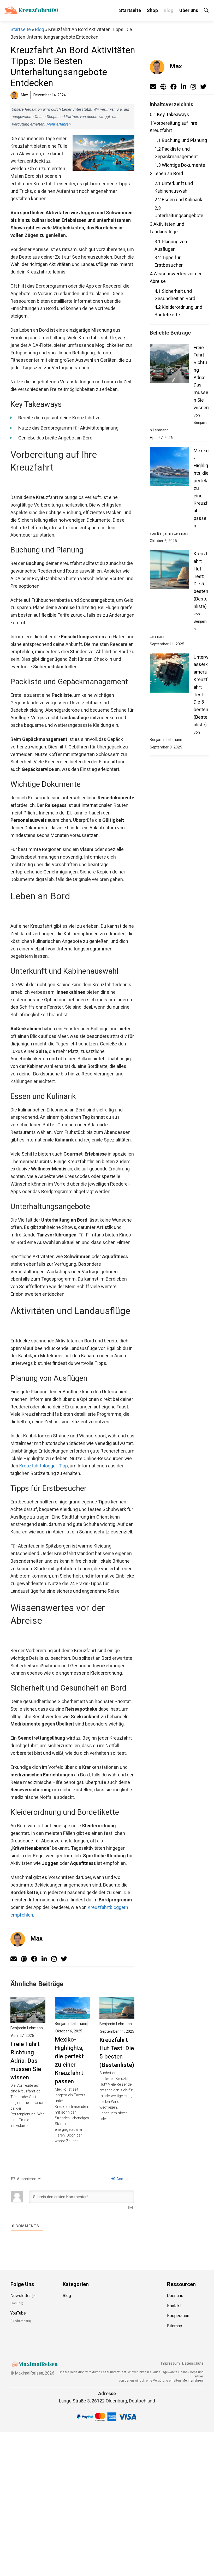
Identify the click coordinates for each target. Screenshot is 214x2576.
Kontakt (174, 2306)
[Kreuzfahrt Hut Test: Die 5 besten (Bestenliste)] (117, 2015)
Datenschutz (193, 2363)
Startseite (130, 10)
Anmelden (125, 2179)
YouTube (18, 2313)
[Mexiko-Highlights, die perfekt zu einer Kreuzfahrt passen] (72, 2015)
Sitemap (175, 2326)
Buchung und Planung (181, 140)
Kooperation (178, 2316)
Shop (152, 10)
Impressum (170, 2363)
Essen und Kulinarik (178, 200)
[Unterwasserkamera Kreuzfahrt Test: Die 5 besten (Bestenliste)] (169, 674)
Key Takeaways (170, 114)
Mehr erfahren (59, 124)
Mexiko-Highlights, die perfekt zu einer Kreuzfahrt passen (69, 2060)
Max (36, 1938)
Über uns (189, 10)
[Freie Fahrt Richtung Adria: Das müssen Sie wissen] (28, 2019)
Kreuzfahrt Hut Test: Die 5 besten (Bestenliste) (117, 2052)
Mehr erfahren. (193, 2381)
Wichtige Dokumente (180, 165)
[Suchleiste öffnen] (206, 10)
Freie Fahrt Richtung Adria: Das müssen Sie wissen (26, 2061)
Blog (169, 10)
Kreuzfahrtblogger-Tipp (44, 1466)
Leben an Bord (166, 173)
